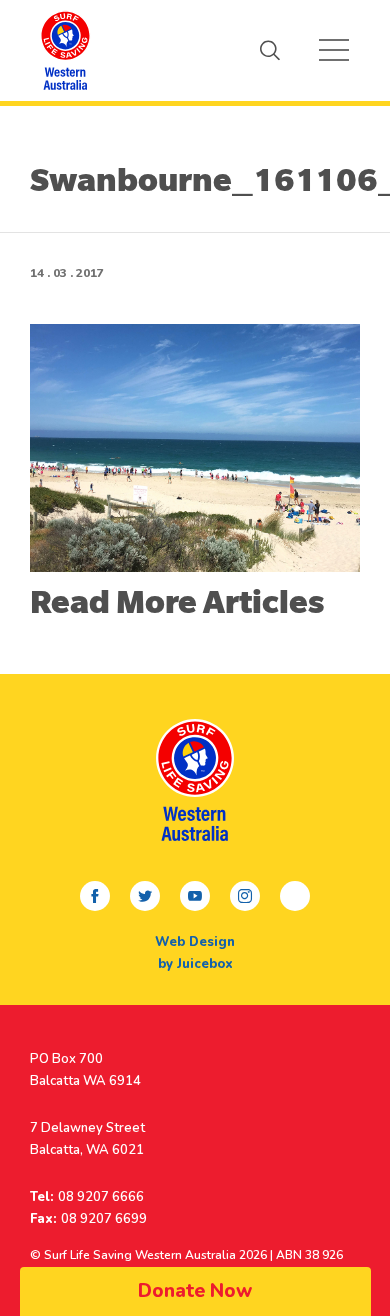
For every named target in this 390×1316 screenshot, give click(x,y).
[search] (270, 50)
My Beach (65, 50)
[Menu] (334, 50)
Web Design (195, 942)
